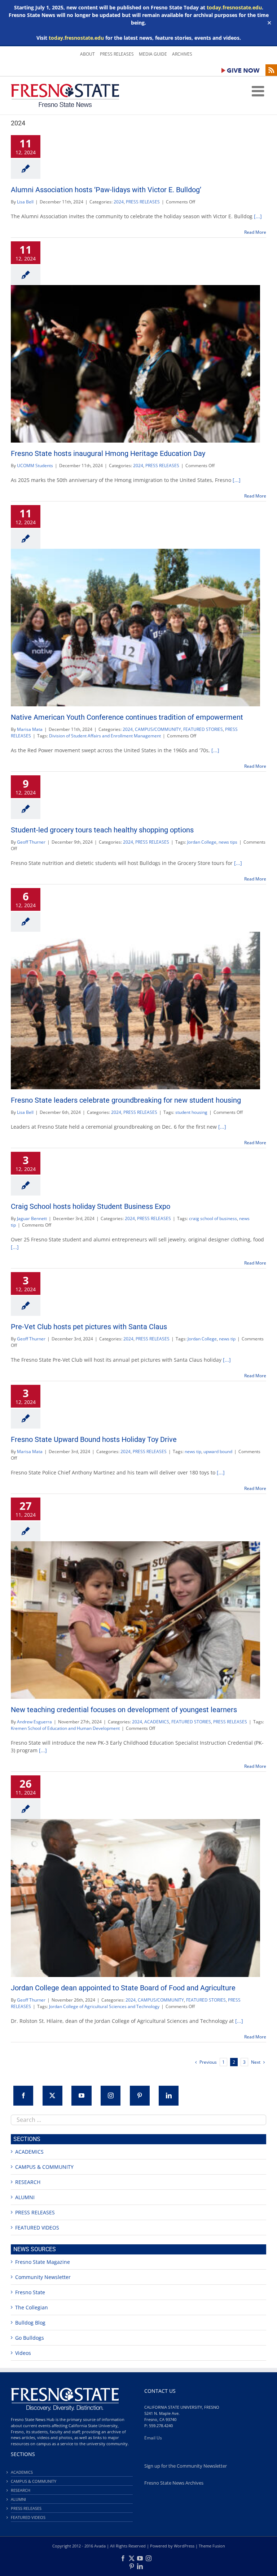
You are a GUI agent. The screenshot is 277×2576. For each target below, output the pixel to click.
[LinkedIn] (169, 2096)
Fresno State (30, 2292)
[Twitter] (52, 2096)
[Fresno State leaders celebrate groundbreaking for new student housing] (135, 1011)
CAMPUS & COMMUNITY (44, 2167)
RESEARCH (28, 2182)
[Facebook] (23, 2096)
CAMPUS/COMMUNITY (158, 729)
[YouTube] (81, 2096)
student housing (191, 1112)
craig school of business (213, 1218)
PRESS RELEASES (143, 202)
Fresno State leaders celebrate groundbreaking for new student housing (126, 1100)
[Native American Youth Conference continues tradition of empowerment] (135, 628)
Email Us (153, 2438)
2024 (119, 202)
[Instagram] (111, 2096)
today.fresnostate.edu (234, 7)
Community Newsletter (43, 2277)
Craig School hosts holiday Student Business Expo (91, 1206)
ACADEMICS (157, 1722)
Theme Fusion (212, 2546)
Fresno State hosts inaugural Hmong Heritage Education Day (108, 453)
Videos (23, 2353)
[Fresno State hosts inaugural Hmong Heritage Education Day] (135, 364)
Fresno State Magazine (43, 2262)
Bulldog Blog (30, 2323)
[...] (258, 216)
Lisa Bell (25, 202)
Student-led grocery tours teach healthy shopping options (102, 830)
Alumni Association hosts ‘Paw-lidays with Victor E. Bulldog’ (106, 190)
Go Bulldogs (30, 2338)
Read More (255, 232)
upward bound (218, 1451)
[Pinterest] (140, 2096)
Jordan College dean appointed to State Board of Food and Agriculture (123, 1988)
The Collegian (32, 2307)
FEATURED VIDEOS (37, 2228)
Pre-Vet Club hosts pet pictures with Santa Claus (89, 1327)
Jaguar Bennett (32, 1218)
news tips (228, 842)
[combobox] (138, 2120)
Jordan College (202, 842)
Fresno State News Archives (174, 2483)
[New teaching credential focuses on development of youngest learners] (135, 1620)
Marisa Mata (30, 729)
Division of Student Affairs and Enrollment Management (105, 736)
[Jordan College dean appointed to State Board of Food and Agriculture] (135, 1898)
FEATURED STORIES (203, 729)
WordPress (184, 2546)
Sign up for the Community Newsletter (186, 2466)
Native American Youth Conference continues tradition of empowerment (127, 717)
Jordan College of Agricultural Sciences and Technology (104, 2006)
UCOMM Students (35, 466)
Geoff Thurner (31, 842)
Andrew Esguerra (34, 1722)
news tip (227, 1339)
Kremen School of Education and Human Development (65, 1728)
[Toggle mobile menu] (259, 91)
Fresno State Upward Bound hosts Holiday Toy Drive (94, 1439)
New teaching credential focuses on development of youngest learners (124, 1710)
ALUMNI (25, 2197)
